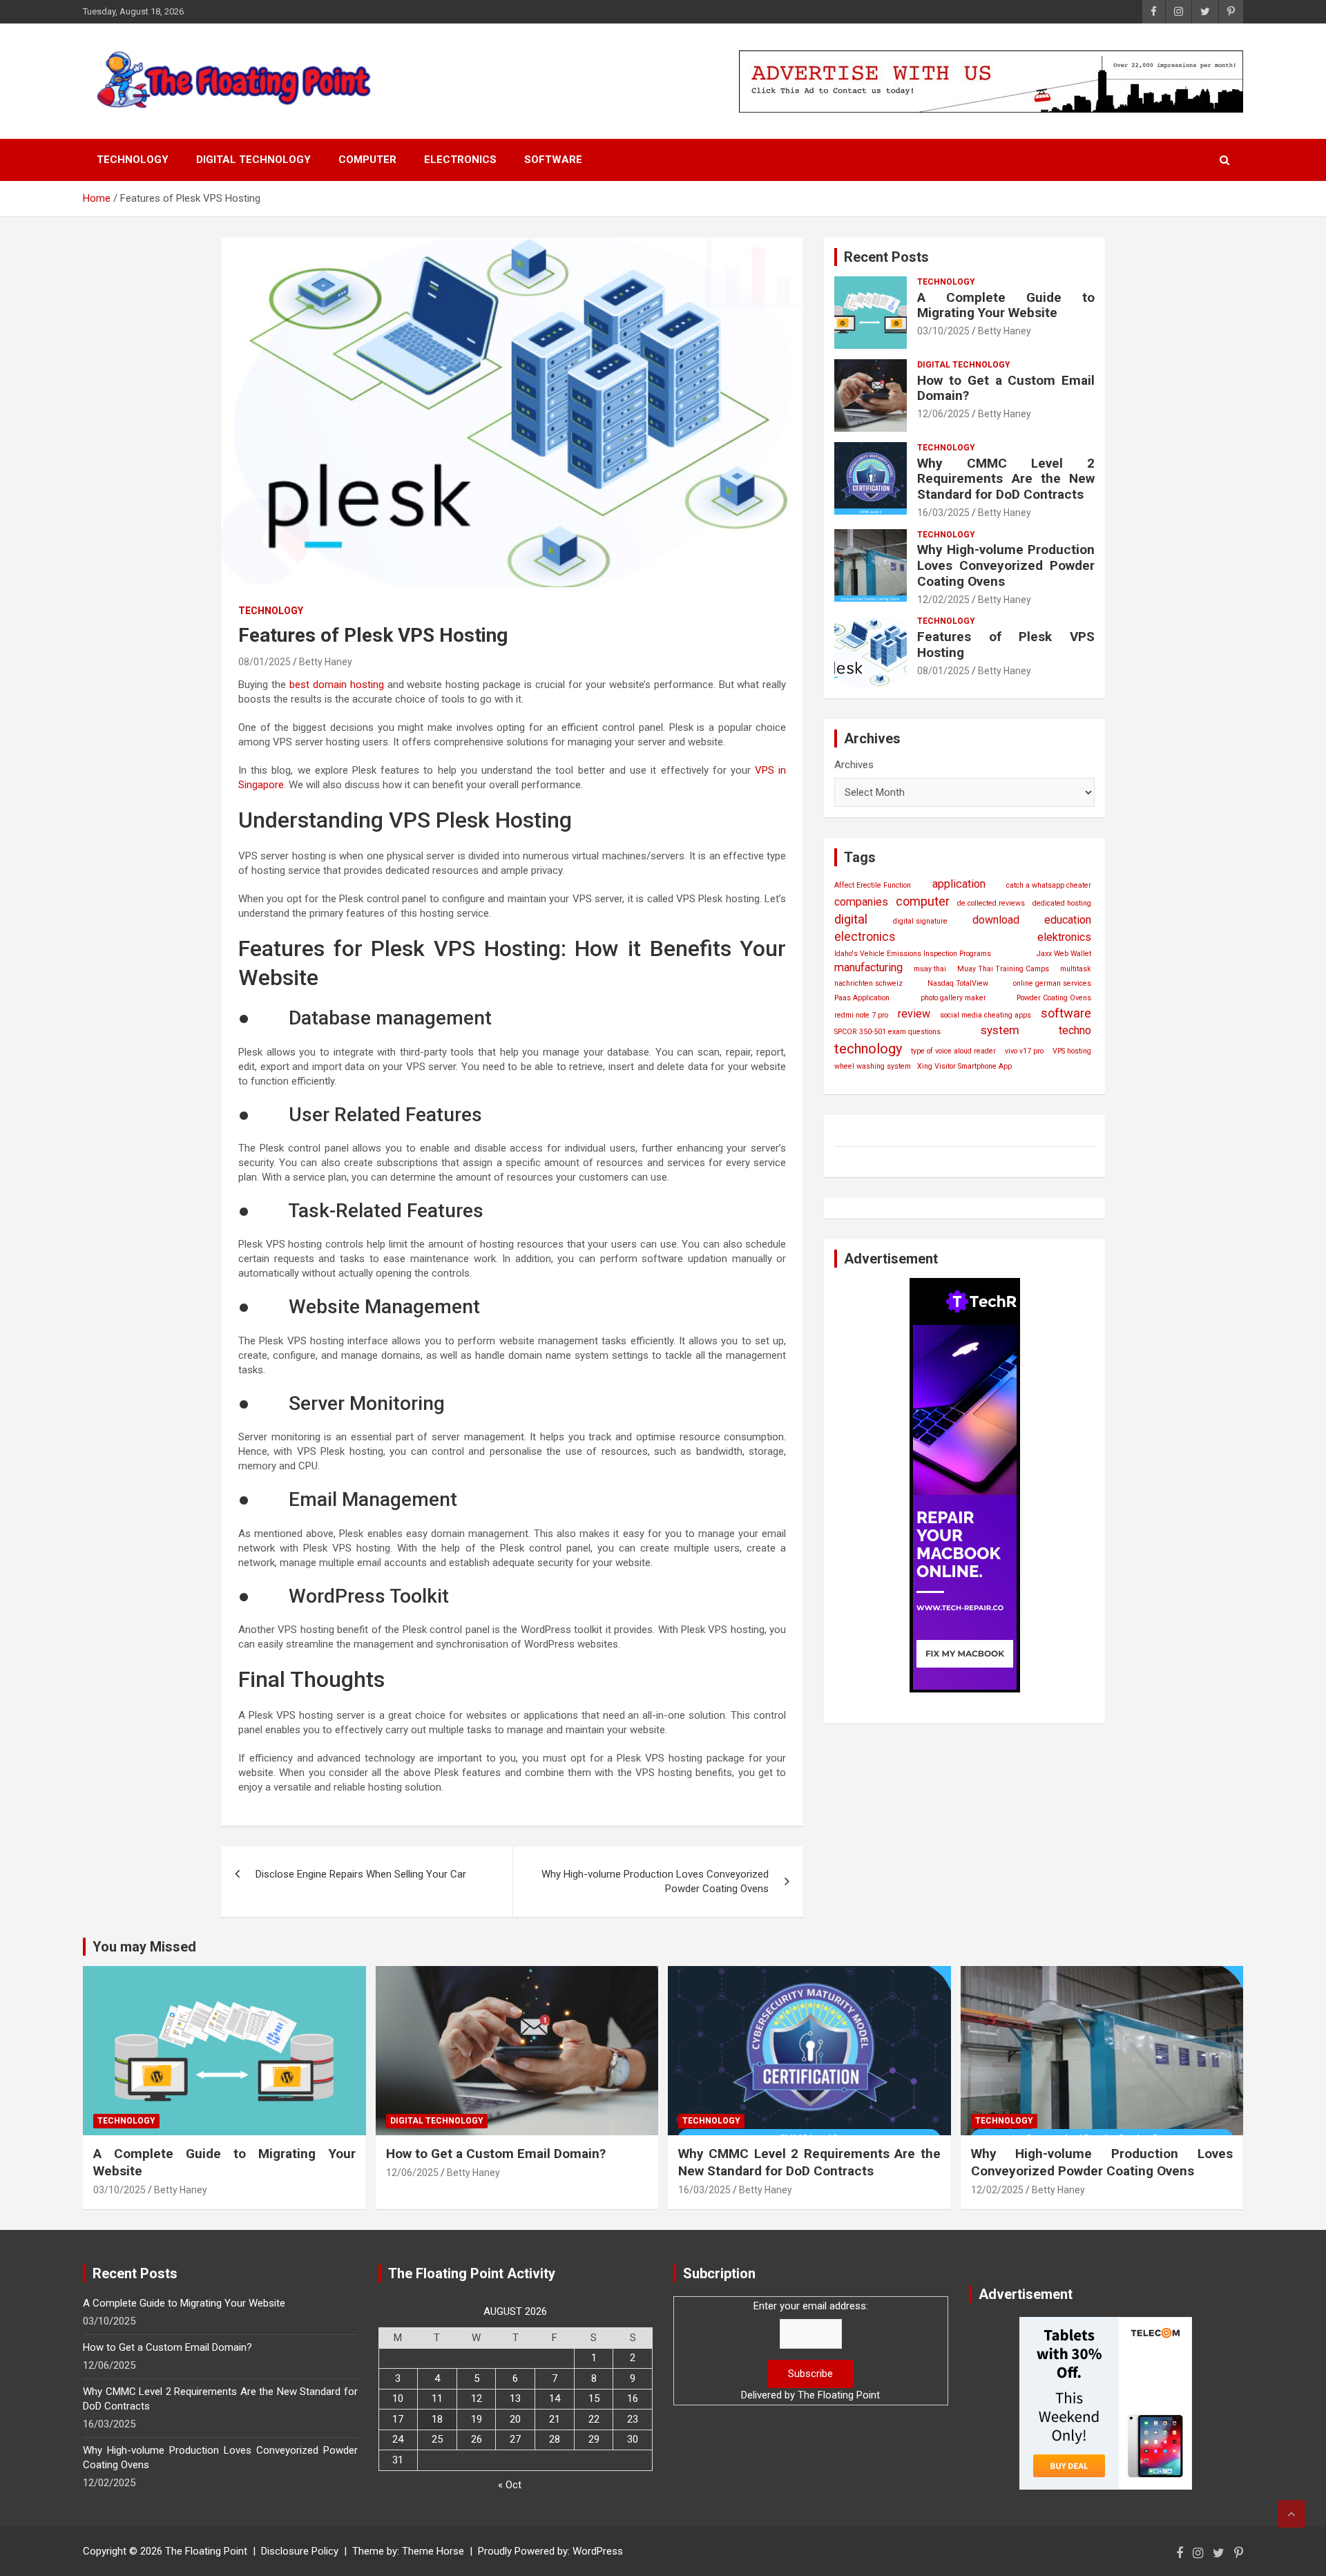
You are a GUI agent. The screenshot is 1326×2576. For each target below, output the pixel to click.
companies (861, 902)
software (1066, 1013)
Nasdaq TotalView (958, 983)
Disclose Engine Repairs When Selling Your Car (361, 1874)
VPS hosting (1072, 1051)
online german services (1052, 983)
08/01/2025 (265, 662)
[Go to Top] (1291, 2514)
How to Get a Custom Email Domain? (1006, 388)
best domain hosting (337, 685)
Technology (133, 160)
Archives (854, 765)
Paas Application (862, 998)
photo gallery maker (953, 998)
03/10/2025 (943, 331)
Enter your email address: (811, 2306)
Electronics (460, 160)
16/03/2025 (943, 513)
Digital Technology (253, 160)
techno (1075, 1030)
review (914, 1014)
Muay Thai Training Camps (1003, 969)
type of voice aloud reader (953, 1051)
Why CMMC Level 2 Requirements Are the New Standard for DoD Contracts (1006, 479)
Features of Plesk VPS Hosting (1006, 645)
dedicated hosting (1062, 903)
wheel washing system (873, 1066)
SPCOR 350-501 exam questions (887, 1032)
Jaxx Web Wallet (1064, 954)
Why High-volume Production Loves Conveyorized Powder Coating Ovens (655, 1881)
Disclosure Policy (300, 2551)
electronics (865, 937)
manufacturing (868, 967)
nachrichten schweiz (868, 983)
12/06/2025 (943, 414)
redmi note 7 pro (861, 1015)
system (1000, 1030)
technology (868, 1049)
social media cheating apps (986, 1015)
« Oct (510, 2485)
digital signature (920, 921)
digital (851, 919)
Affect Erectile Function (873, 885)
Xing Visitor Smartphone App (964, 1066)
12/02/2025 (943, 600)
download (996, 920)
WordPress (598, 2551)
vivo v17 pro (1024, 1051)
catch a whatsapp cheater (1049, 885)
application (959, 884)
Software (553, 160)
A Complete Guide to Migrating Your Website (1006, 305)
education (1068, 920)
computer (923, 901)
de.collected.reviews (991, 903)
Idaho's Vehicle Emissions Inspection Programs (913, 954)
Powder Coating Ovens (1054, 998)
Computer (367, 160)
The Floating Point (839, 2395)
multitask (1076, 969)
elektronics (1064, 937)
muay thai (930, 969)
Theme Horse (433, 2551)
